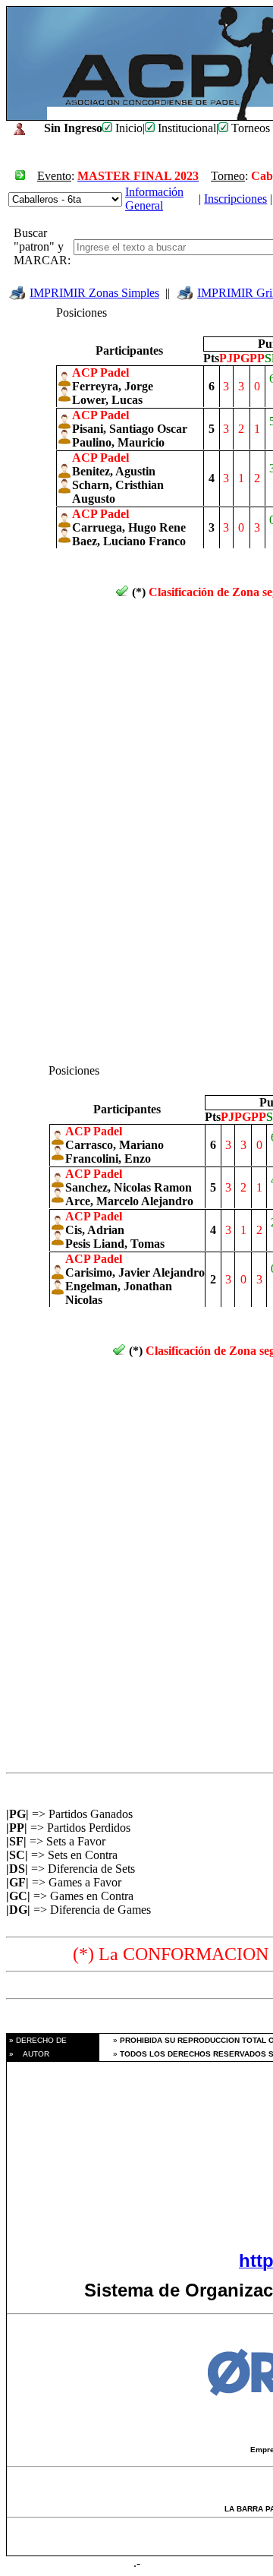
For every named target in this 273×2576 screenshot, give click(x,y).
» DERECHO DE (37, 2040)
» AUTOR (28, 2054)
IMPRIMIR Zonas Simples (94, 293)
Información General (154, 199)
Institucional (185, 128)
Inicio (127, 128)
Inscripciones (235, 199)
